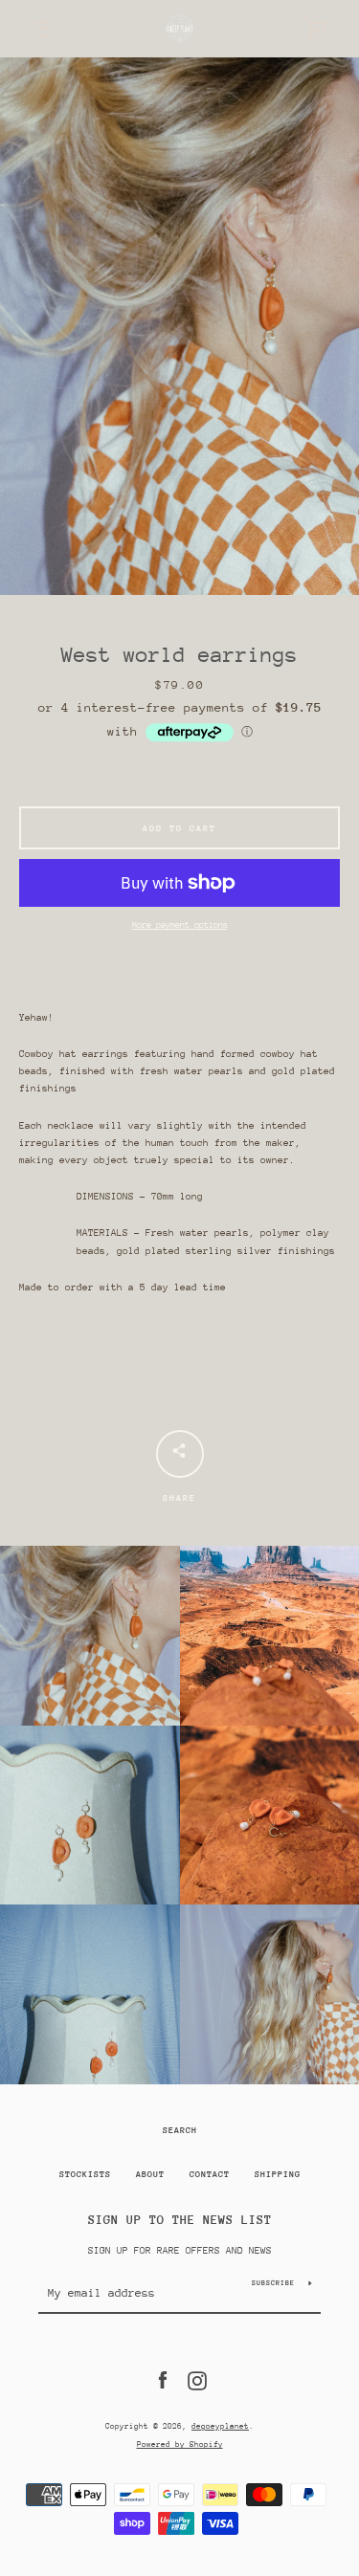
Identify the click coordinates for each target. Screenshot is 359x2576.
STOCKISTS (85, 2174)
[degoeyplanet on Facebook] (163, 2380)
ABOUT (150, 2174)
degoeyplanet (220, 2426)
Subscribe (273, 2283)
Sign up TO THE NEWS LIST (180, 2220)
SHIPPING (278, 2174)
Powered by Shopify (180, 2444)
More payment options (180, 925)
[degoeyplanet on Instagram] (197, 2380)
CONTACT (210, 2174)
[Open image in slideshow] (179, 326)
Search (180, 2130)
